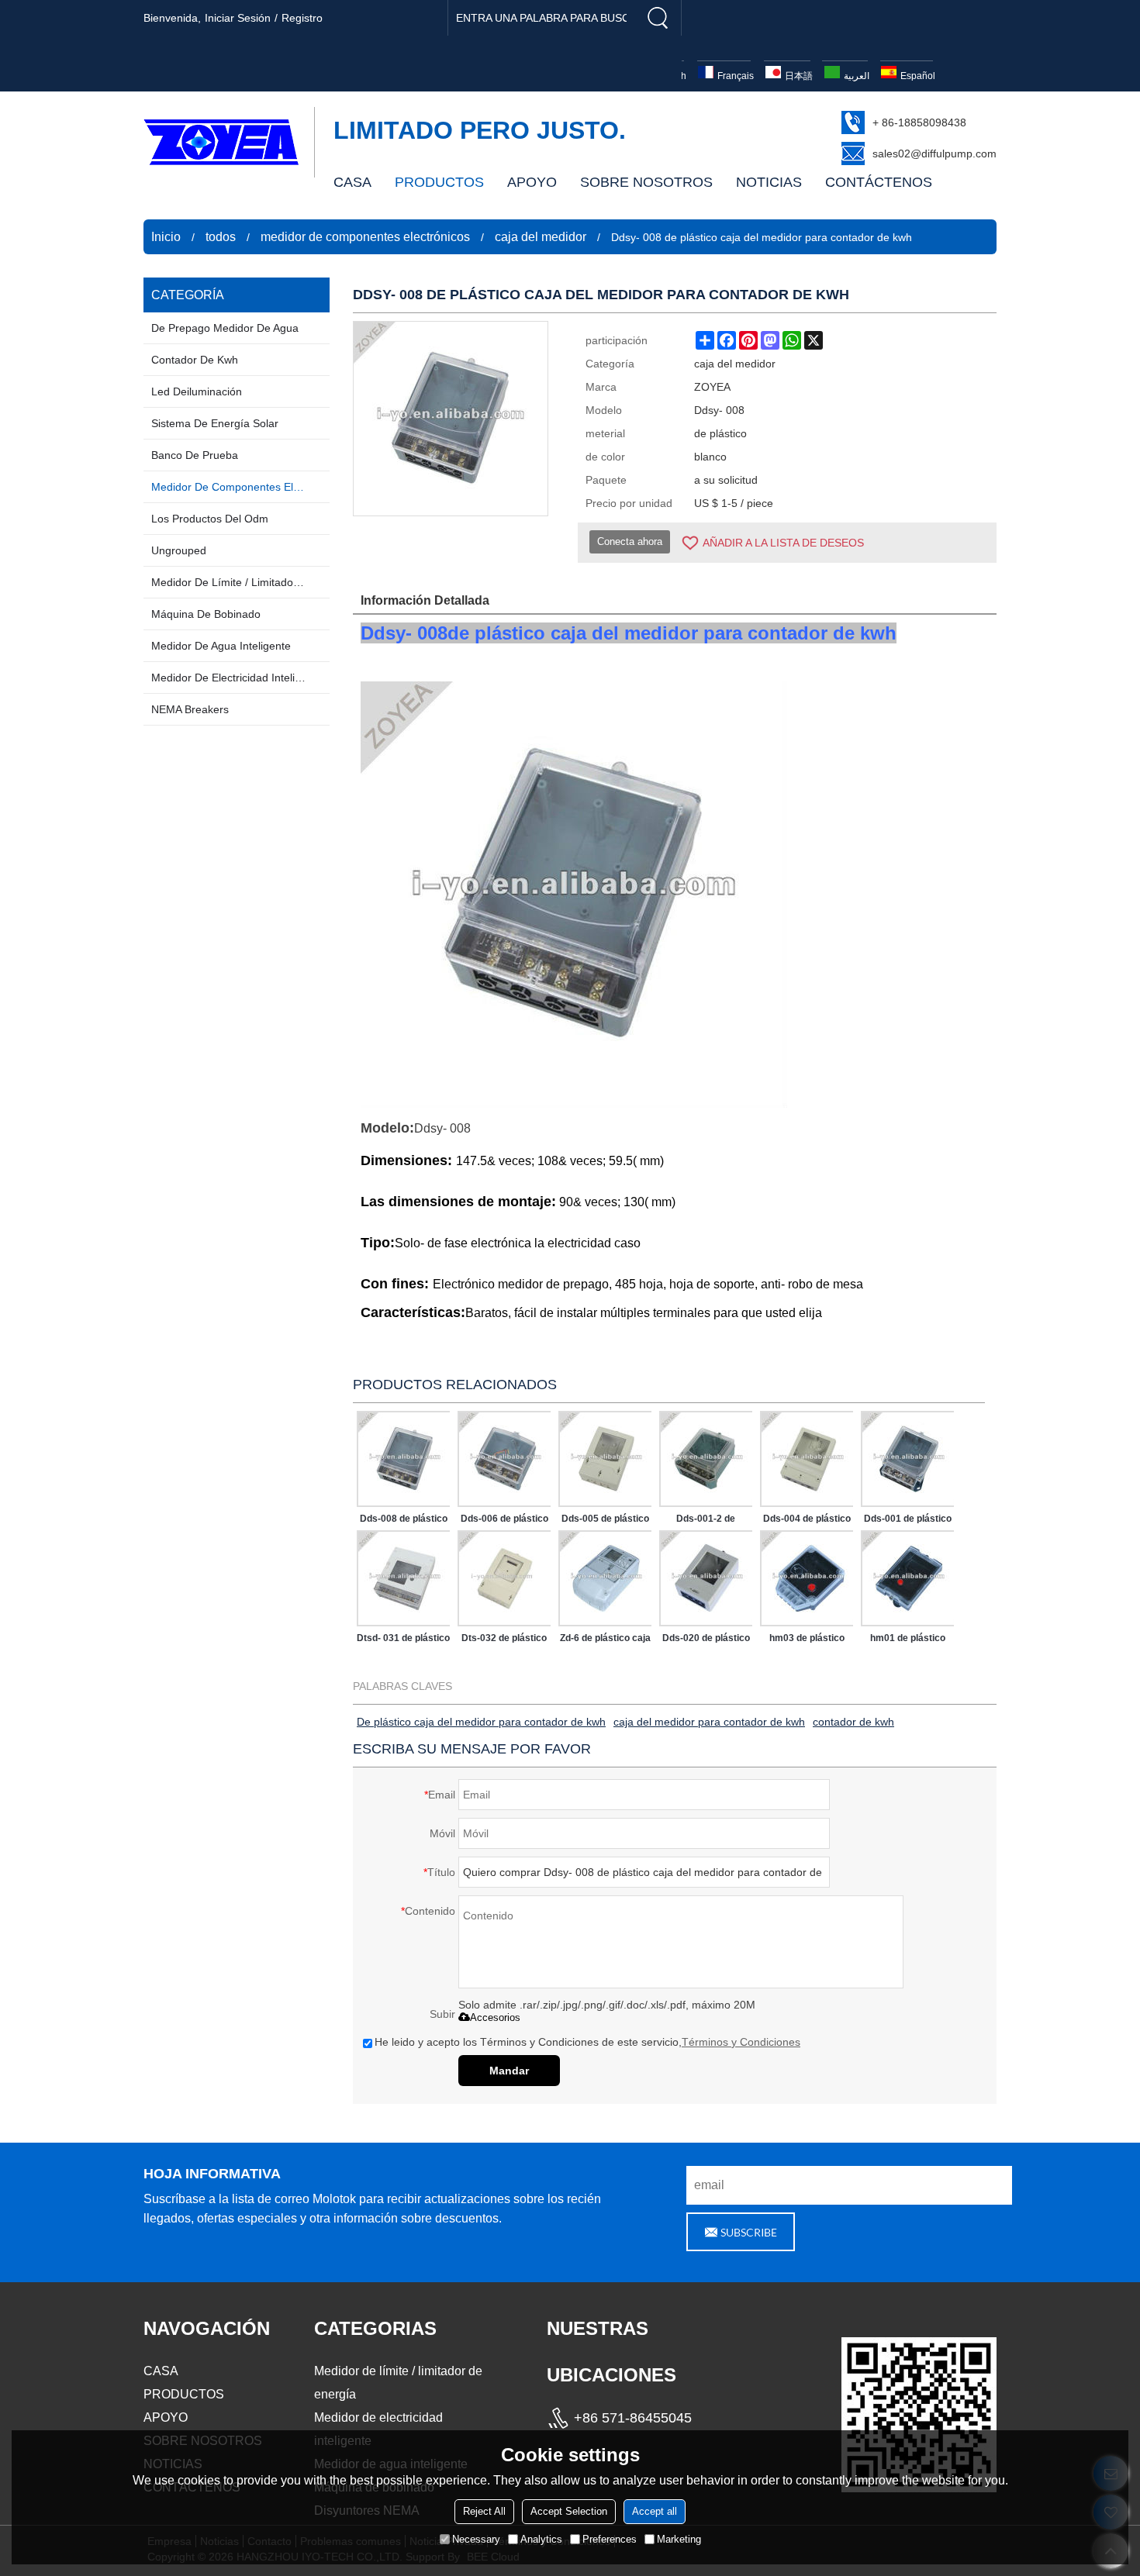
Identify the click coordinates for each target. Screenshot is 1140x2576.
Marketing (679, 2539)
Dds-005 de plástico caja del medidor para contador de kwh (605, 1522)
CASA (352, 182)
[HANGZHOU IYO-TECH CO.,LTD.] (221, 142)
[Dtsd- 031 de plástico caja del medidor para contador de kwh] (403, 1578)
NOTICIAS (769, 182)
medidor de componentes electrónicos (365, 237)
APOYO (532, 182)
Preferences (610, 2539)
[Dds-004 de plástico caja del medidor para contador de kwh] (807, 1459)
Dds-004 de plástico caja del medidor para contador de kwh (807, 1522)
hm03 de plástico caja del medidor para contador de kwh (807, 1641)
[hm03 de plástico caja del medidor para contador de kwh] (807, 1578)
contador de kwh (853, 1722)
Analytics (541, 2539)
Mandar (509, 2071)
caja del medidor (541, 237)
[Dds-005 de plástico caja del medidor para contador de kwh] (605, 1459)
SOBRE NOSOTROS (646, 182)
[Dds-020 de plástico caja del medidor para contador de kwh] (706, 1578)
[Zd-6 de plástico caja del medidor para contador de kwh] (605, 1578)
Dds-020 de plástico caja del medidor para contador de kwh (706, 1641)
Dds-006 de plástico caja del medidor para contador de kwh (504, 1522)
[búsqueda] (658, 18)
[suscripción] (741, 2232)
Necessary (476, 2539)
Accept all (655, 2511)
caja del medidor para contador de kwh (709, 1722)
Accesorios (495, 2017)
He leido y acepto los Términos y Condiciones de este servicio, (587, 2042)
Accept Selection (569, 2511)
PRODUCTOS (439, 182)
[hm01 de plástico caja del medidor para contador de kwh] (907, 1578)
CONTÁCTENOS (879, 182)
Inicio (166, 237)
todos (221, 237)
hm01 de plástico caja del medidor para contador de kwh (908, 1641)
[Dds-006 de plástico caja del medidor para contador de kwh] (504, 1459)
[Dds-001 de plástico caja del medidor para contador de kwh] (907, 1459)
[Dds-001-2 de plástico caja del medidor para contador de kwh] (706, 1459)
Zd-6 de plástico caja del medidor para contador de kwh (605, 1641)
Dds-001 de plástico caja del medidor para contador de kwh (908, 1522)
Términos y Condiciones (741, 2042)
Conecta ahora (630, 541)
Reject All (484, 2511)
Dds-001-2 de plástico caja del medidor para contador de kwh (706, 1522)
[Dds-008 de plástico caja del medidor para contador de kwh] (403, 1459)
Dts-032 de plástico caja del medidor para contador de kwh (504, 1641)
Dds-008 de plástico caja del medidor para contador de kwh (404, 1522)
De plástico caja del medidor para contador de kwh (481, 1722)
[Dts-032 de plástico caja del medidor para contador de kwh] (504, 1578)
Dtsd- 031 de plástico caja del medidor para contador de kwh (403, 1641)
